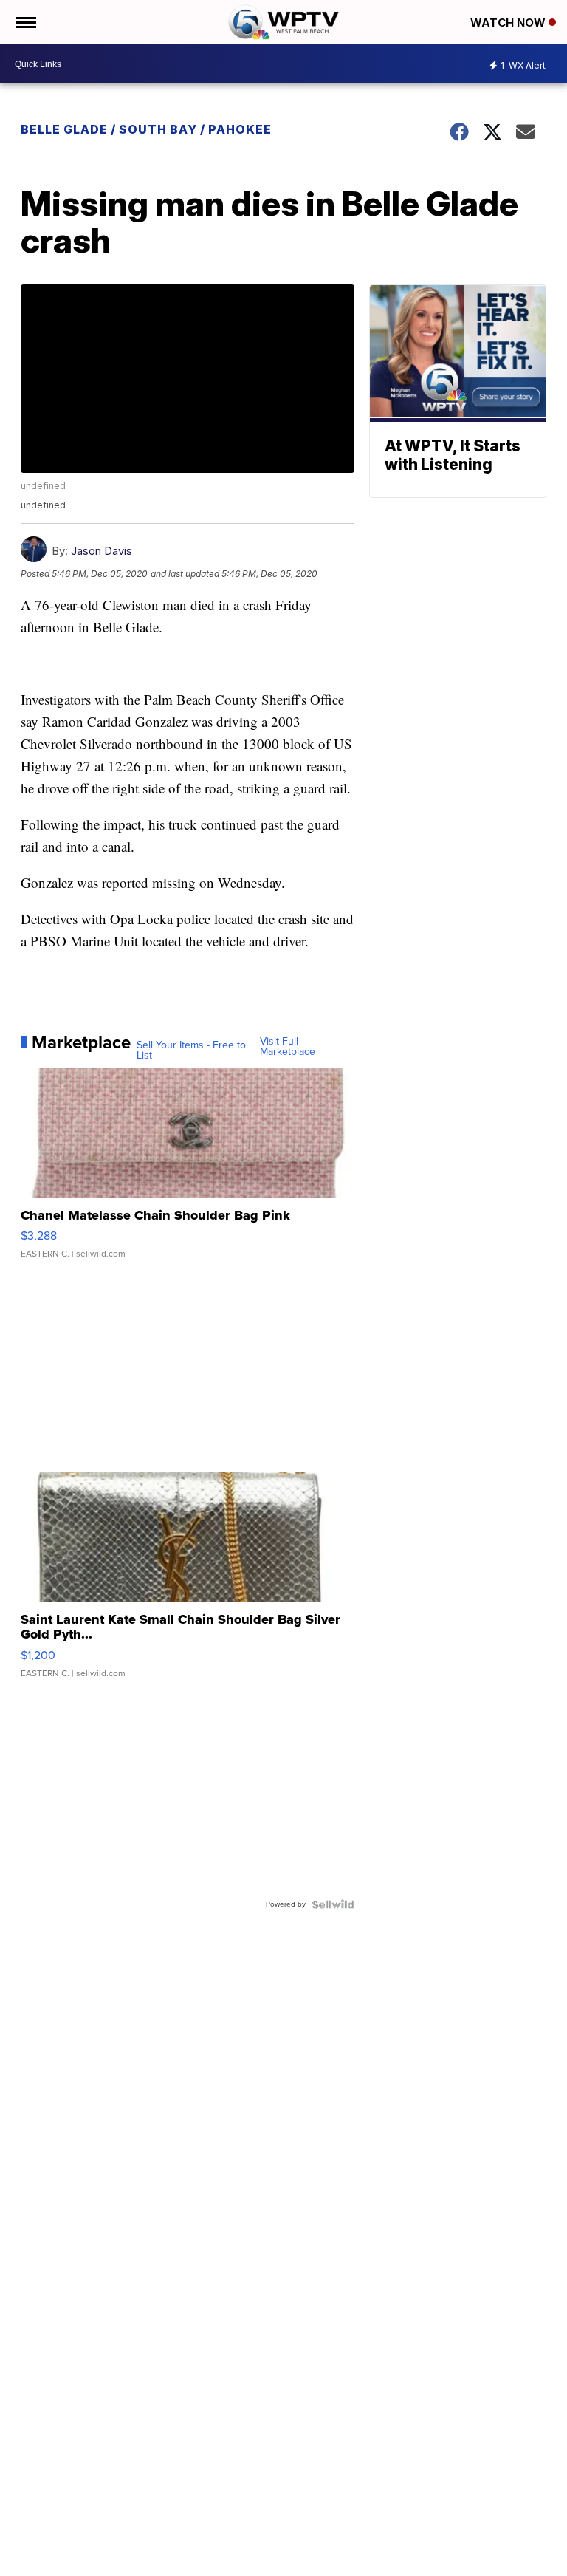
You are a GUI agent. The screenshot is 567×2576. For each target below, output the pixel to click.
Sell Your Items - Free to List (191, 1050)
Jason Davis (102, 551)
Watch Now (509, 23)
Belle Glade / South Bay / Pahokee (146, 129)
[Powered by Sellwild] (333, 1904)
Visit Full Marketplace (288, 1047)
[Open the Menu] (25, 22)
